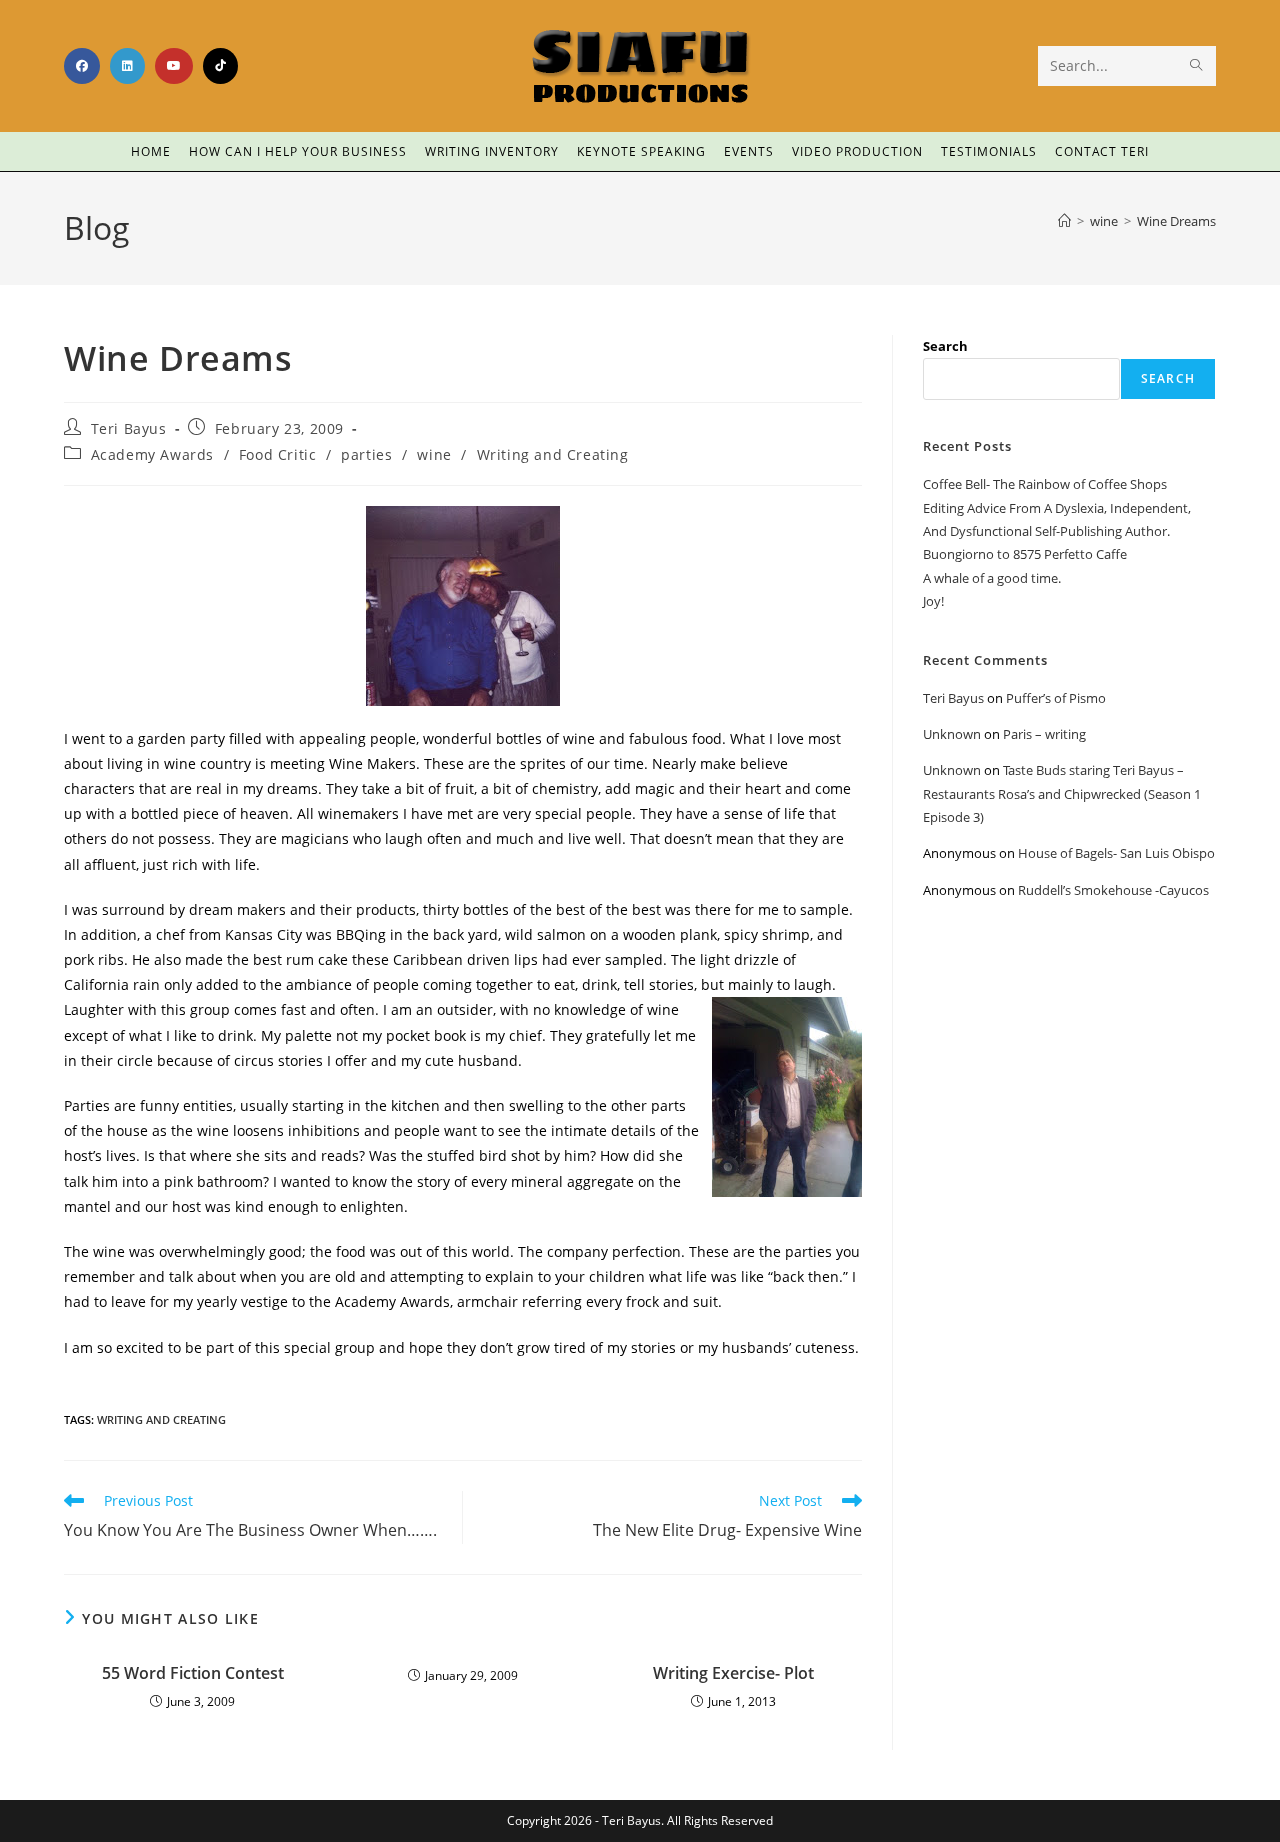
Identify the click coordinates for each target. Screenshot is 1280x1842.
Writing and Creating (553, 454)
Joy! (933, 601)
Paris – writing (1044, 734)
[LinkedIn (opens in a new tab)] (127, 66)
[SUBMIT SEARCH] (1197, 66)
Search (945, 346)
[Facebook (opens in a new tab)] (82, 66)
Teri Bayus (129, 428)
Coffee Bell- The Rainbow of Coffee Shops (1045, 484)
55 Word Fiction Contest (193, 1673)
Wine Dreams (1176, 221)
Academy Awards (152, 454)
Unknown (952, 734)
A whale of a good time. (992, 578)
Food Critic (278, 454)
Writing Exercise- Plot (733, 1673)
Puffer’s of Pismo (1056, 698)
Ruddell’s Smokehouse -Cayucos (1113, 890)
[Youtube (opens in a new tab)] (174, 66)
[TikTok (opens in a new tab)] (220, 66)
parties (366, 454)
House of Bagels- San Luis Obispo (1116, 853)
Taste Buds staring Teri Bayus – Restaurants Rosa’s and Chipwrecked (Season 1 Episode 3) (1062, 793)
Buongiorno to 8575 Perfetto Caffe (1025, 554)
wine (434, 454)
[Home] (1064, 221)
